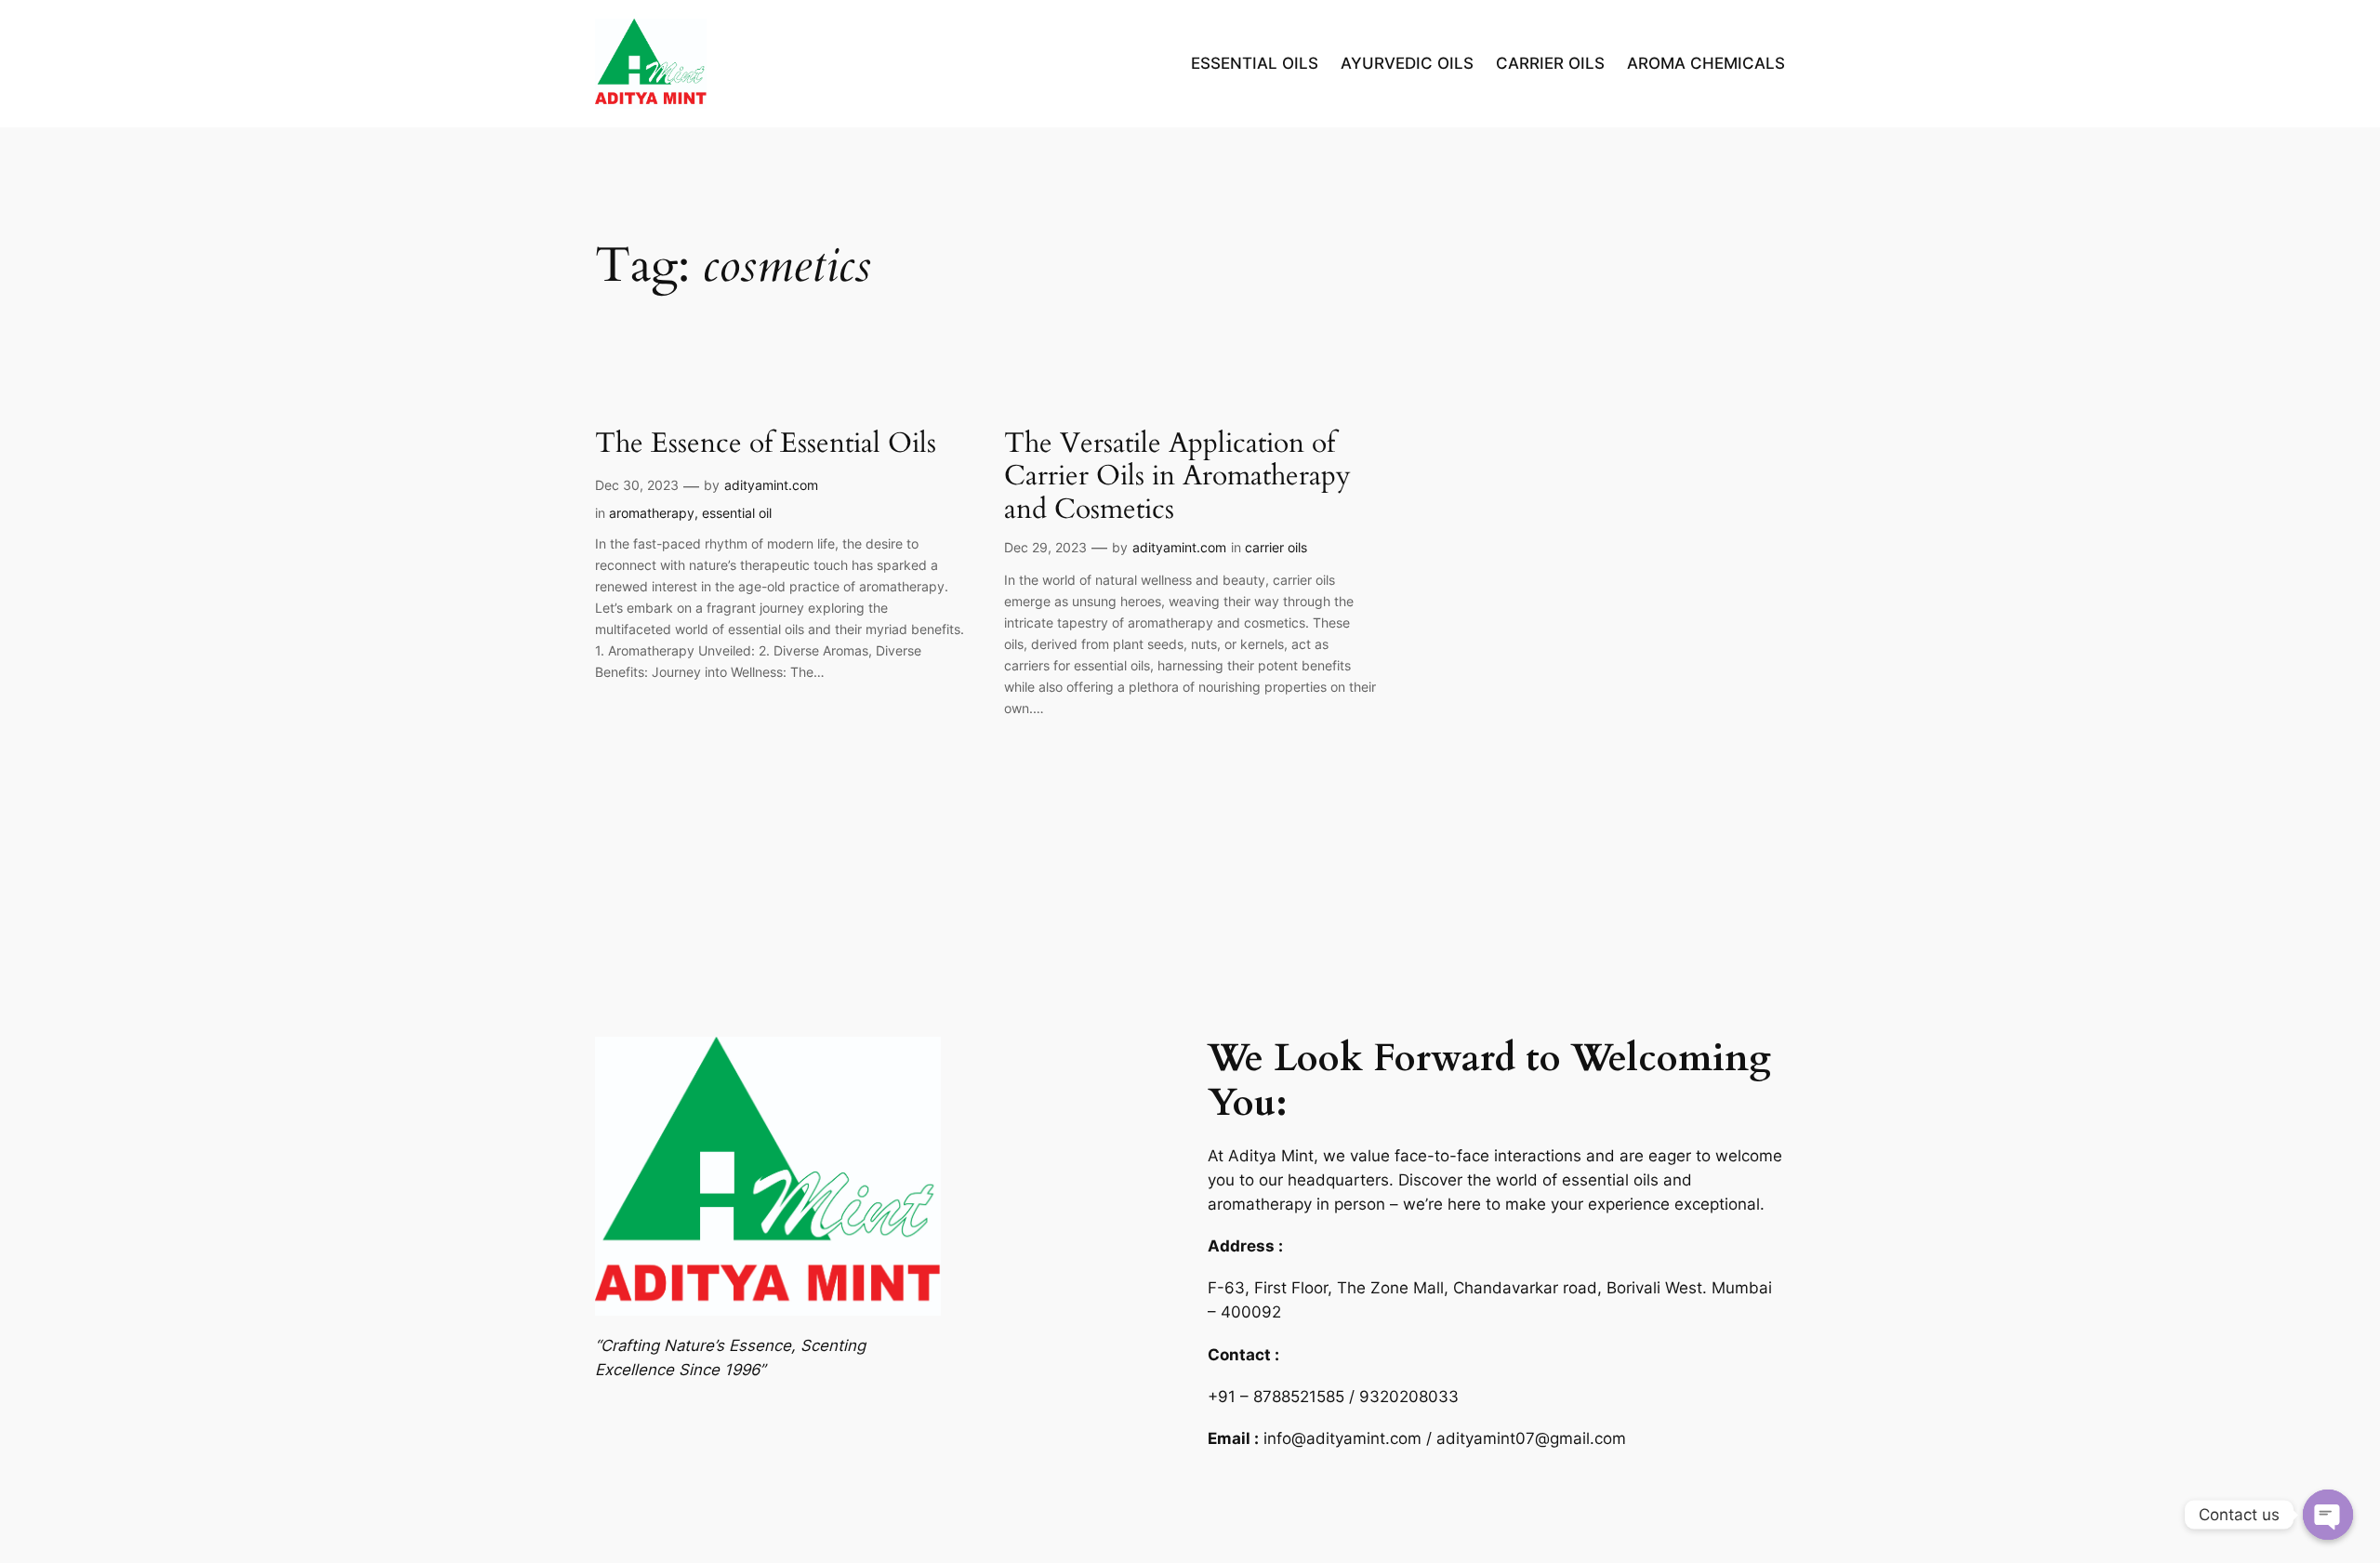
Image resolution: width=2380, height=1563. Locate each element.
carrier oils (1276, 547)
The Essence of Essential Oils (766, 444)
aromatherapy (652, 513)
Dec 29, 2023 (1045, 547)
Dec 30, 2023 (637, 485)
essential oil (737, 513)
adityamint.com (771, 485)
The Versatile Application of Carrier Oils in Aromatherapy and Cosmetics (1177, 477)
